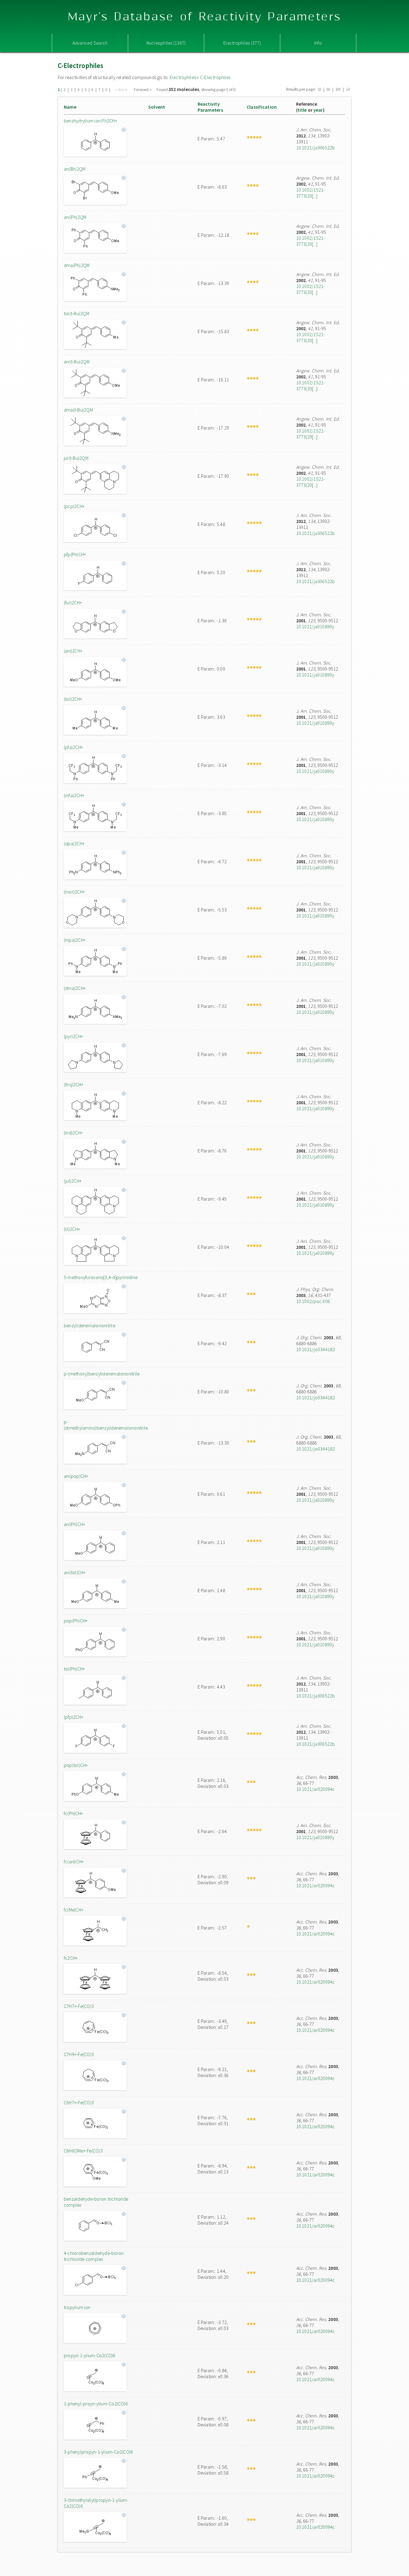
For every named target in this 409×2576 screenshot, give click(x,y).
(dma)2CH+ (75, 988)
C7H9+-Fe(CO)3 (79, 2054)
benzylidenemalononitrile (90, 1325)
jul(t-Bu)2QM (76, 458)
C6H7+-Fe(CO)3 (79, 2102)
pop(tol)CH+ (76, 1765)
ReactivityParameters (210, 107)
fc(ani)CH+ (74, 1862)
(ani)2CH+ (73, 651)
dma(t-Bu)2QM (78, 410)
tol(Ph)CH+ (74, 1669)
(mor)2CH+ (74, 892)
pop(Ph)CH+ (76, 1621)
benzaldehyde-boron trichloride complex (96, 2202)
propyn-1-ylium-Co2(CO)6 (90, 2355)
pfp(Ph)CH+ (75, 554)
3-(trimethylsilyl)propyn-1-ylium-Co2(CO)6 (96, 2503)
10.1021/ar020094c (316, 1789)
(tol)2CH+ (73, 699)
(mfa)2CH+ (74, 795)
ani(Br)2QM (75, 169)
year (318, 110)
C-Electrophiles (215, 77)
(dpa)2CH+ (74, 844)
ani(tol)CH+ (75, 1572)
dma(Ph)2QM (77, 265)
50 (328, 89)
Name (70, 107)
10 (319, 89)
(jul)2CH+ (73, 1181)
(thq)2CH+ (74, 1084)
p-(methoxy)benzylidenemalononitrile (102, 1374)
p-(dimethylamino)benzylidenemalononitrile (104, 1425)
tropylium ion (77, 2307)
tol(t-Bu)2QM (77, 313)
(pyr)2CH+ (73, 1036)
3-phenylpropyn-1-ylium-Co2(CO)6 (98, 2452)
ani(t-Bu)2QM (77, 362)
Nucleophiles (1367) (166, 43)
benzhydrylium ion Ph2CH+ (90, 121)
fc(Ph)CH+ (73, 1813)
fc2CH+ (71, 1958)
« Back (122, 89)
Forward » (143, 89)
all (348, 89)
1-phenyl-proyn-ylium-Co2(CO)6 (96, 2404)
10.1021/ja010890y (315, 626)
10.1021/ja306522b (316, 148)
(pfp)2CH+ (74, 1717)
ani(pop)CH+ (76, 1476)
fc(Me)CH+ (74, 1910)
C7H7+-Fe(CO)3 (79, 2006)
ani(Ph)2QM (75, 217)
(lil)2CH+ (72, 1229)
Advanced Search (90, 43)
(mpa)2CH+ (75, 940)
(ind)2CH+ (73, 1133)
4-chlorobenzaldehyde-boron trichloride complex (94, 2256)
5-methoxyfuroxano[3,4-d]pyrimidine (101, 1277)
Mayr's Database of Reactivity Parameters (205, 17)
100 (338, 89)
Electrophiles (183, 77)
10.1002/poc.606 (313, 1301)
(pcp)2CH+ (74, 506)
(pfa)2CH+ (73, 747)
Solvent (157, 107)
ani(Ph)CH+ (74, 1524)
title (302, 110)
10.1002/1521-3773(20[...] (311, 193)
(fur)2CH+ (73, 603)
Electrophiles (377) (242, 43)
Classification (262, 107)
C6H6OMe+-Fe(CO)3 (83, 2151)
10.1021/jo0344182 (316, 1349)
